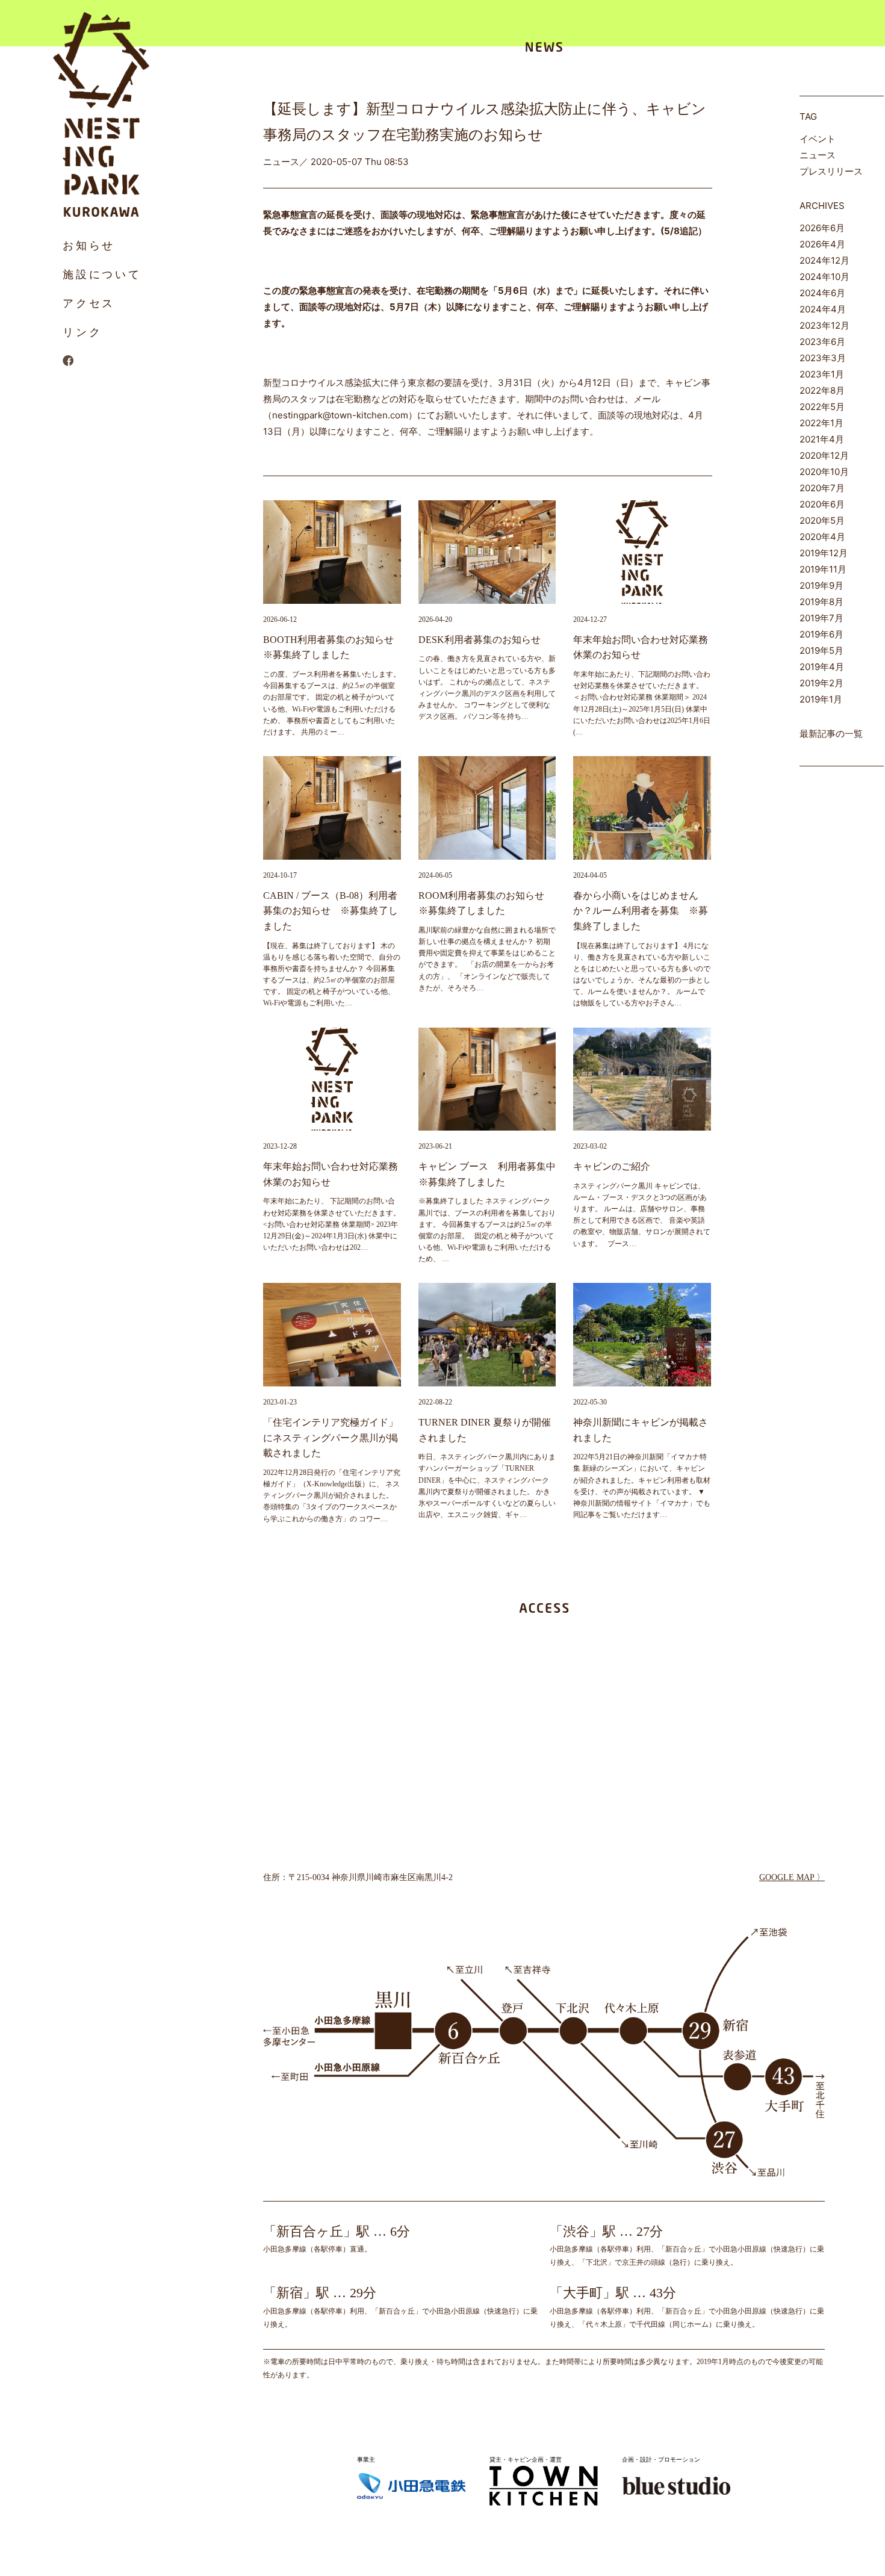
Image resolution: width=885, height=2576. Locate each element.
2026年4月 (822, 244)
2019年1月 (821, 699)
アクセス (89, 303)
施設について (102, 274)
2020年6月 (822, 504)
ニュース (818, 155)
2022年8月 (822, 390)
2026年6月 (822, 228)
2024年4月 (823, 309)
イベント (818, 139)
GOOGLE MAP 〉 (792, 1877)
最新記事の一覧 (831, 734)
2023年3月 (823, 358)
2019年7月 (821, 618)
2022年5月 (822, 407)
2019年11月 (823, 569)
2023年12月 (824, 325)
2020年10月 (824, 472)
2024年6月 (822, 293)
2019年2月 (821, 683)
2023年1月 (822, 374)
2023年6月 (822, 342)
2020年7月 (822, 488)
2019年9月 (821, 585)
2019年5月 (821, 650)
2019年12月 (824, 553)
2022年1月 (821, 423)
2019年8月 (821, 602)
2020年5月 (822, 520)
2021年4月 (822, 439)
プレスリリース (831, 171)
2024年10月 (824, 277)
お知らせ (89, 245)
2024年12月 (824, 260)
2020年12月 (824, 455)
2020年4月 (822, 537)
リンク (82, 332)
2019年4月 (822, 667)
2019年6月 (821, 634)
